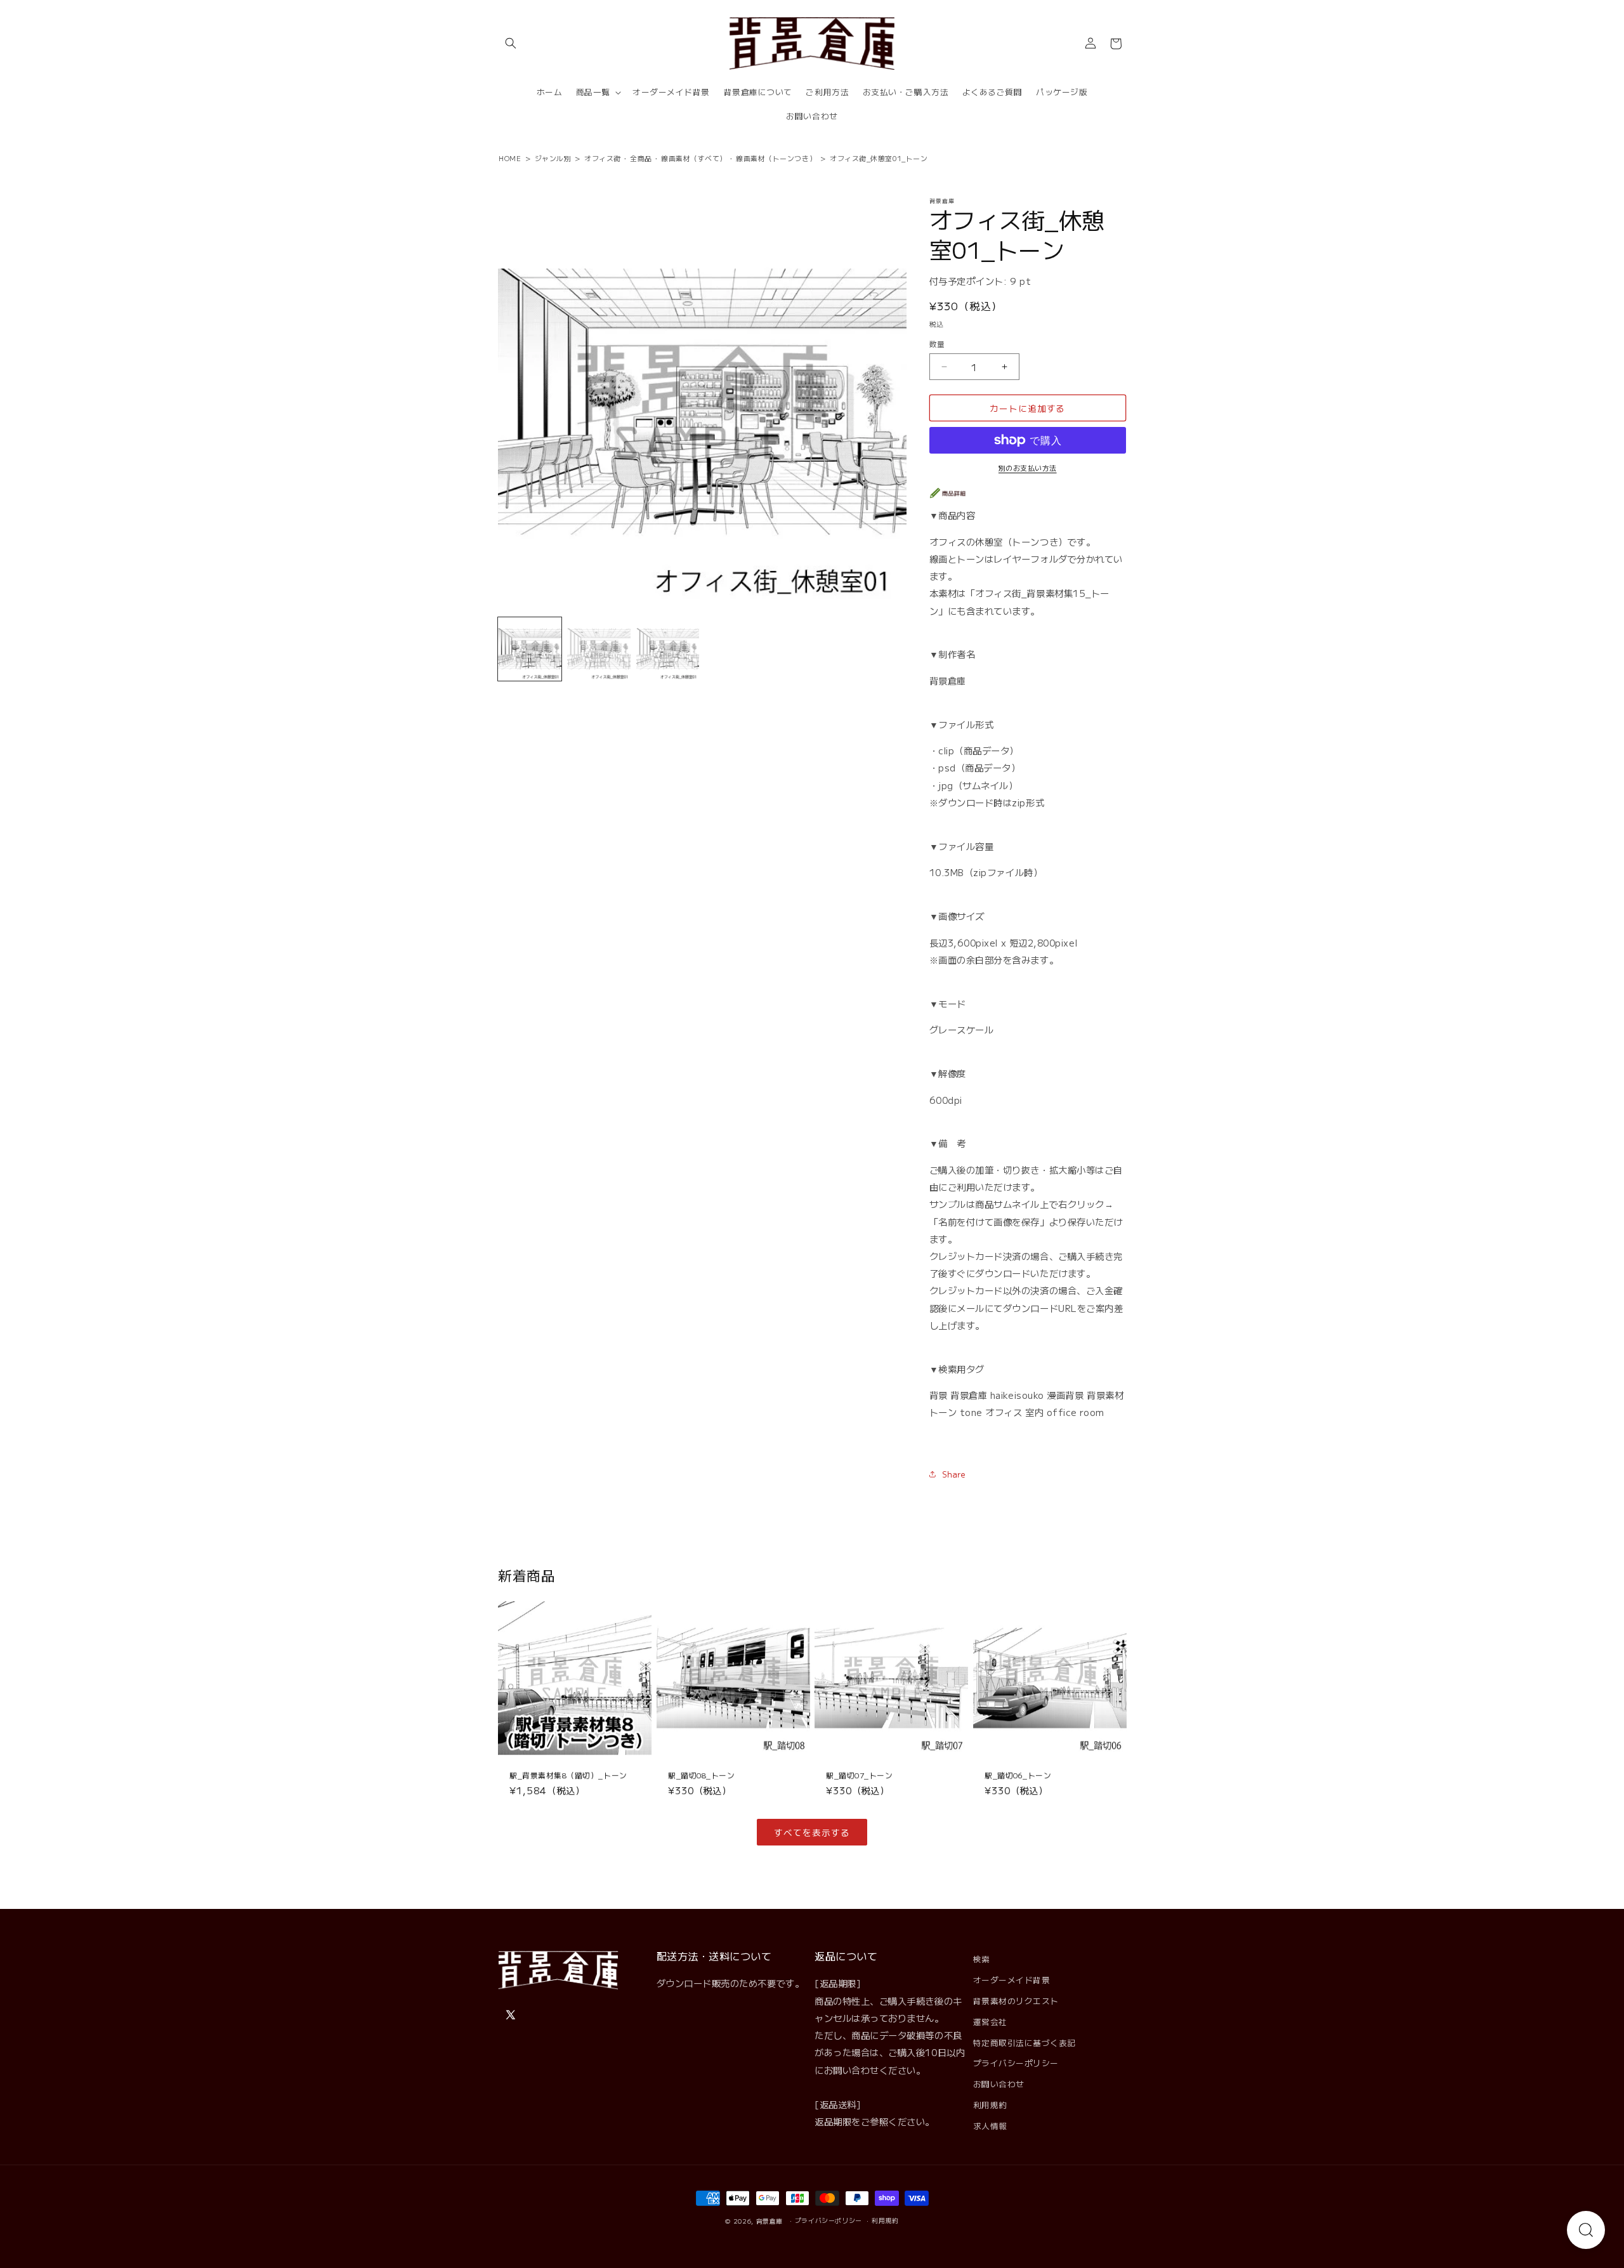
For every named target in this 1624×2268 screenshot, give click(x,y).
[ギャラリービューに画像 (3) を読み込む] (668, 649)
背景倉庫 (770, 2221)
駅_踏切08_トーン (701, 1775)
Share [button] (954, 1474)
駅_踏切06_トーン (1018, 1775)
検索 (982, 1959)
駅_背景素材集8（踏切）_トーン (568, 1775)
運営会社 (990, 2022)
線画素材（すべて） (694, 158)
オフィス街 (603, 158)
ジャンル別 (553, 158)
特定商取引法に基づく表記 (1025, 2042)
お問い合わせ (999, 2084)
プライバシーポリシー (1016, 2063)
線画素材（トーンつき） (776, 158)
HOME (510, 158)
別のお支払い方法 (1028, 468)
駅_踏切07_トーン (859, 1775)
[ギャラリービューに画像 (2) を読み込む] (599, 649)
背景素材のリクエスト (1016, 2001)
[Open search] (1586, 2230)
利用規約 (990, 2105)
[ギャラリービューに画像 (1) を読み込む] (530, 649)
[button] (511, 44)
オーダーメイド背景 (1012, 1980)
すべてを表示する (812, 1832)
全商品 (641, 158)
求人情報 (990, 2126)
